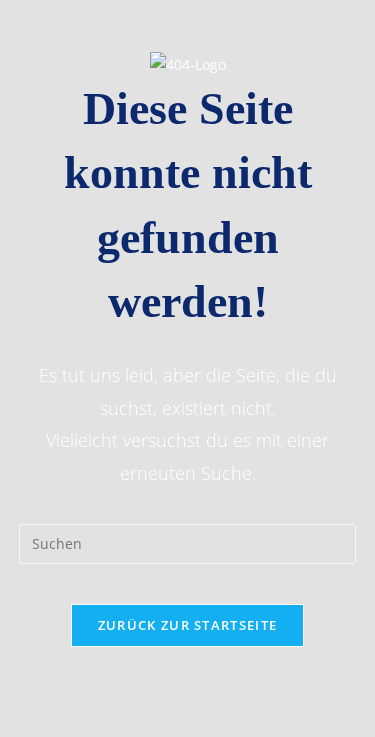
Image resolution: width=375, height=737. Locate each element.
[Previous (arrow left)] (35, 369)
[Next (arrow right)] (340, 369)
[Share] (309, 22)
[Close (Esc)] (353, 22)
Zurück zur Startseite (187, 625)
